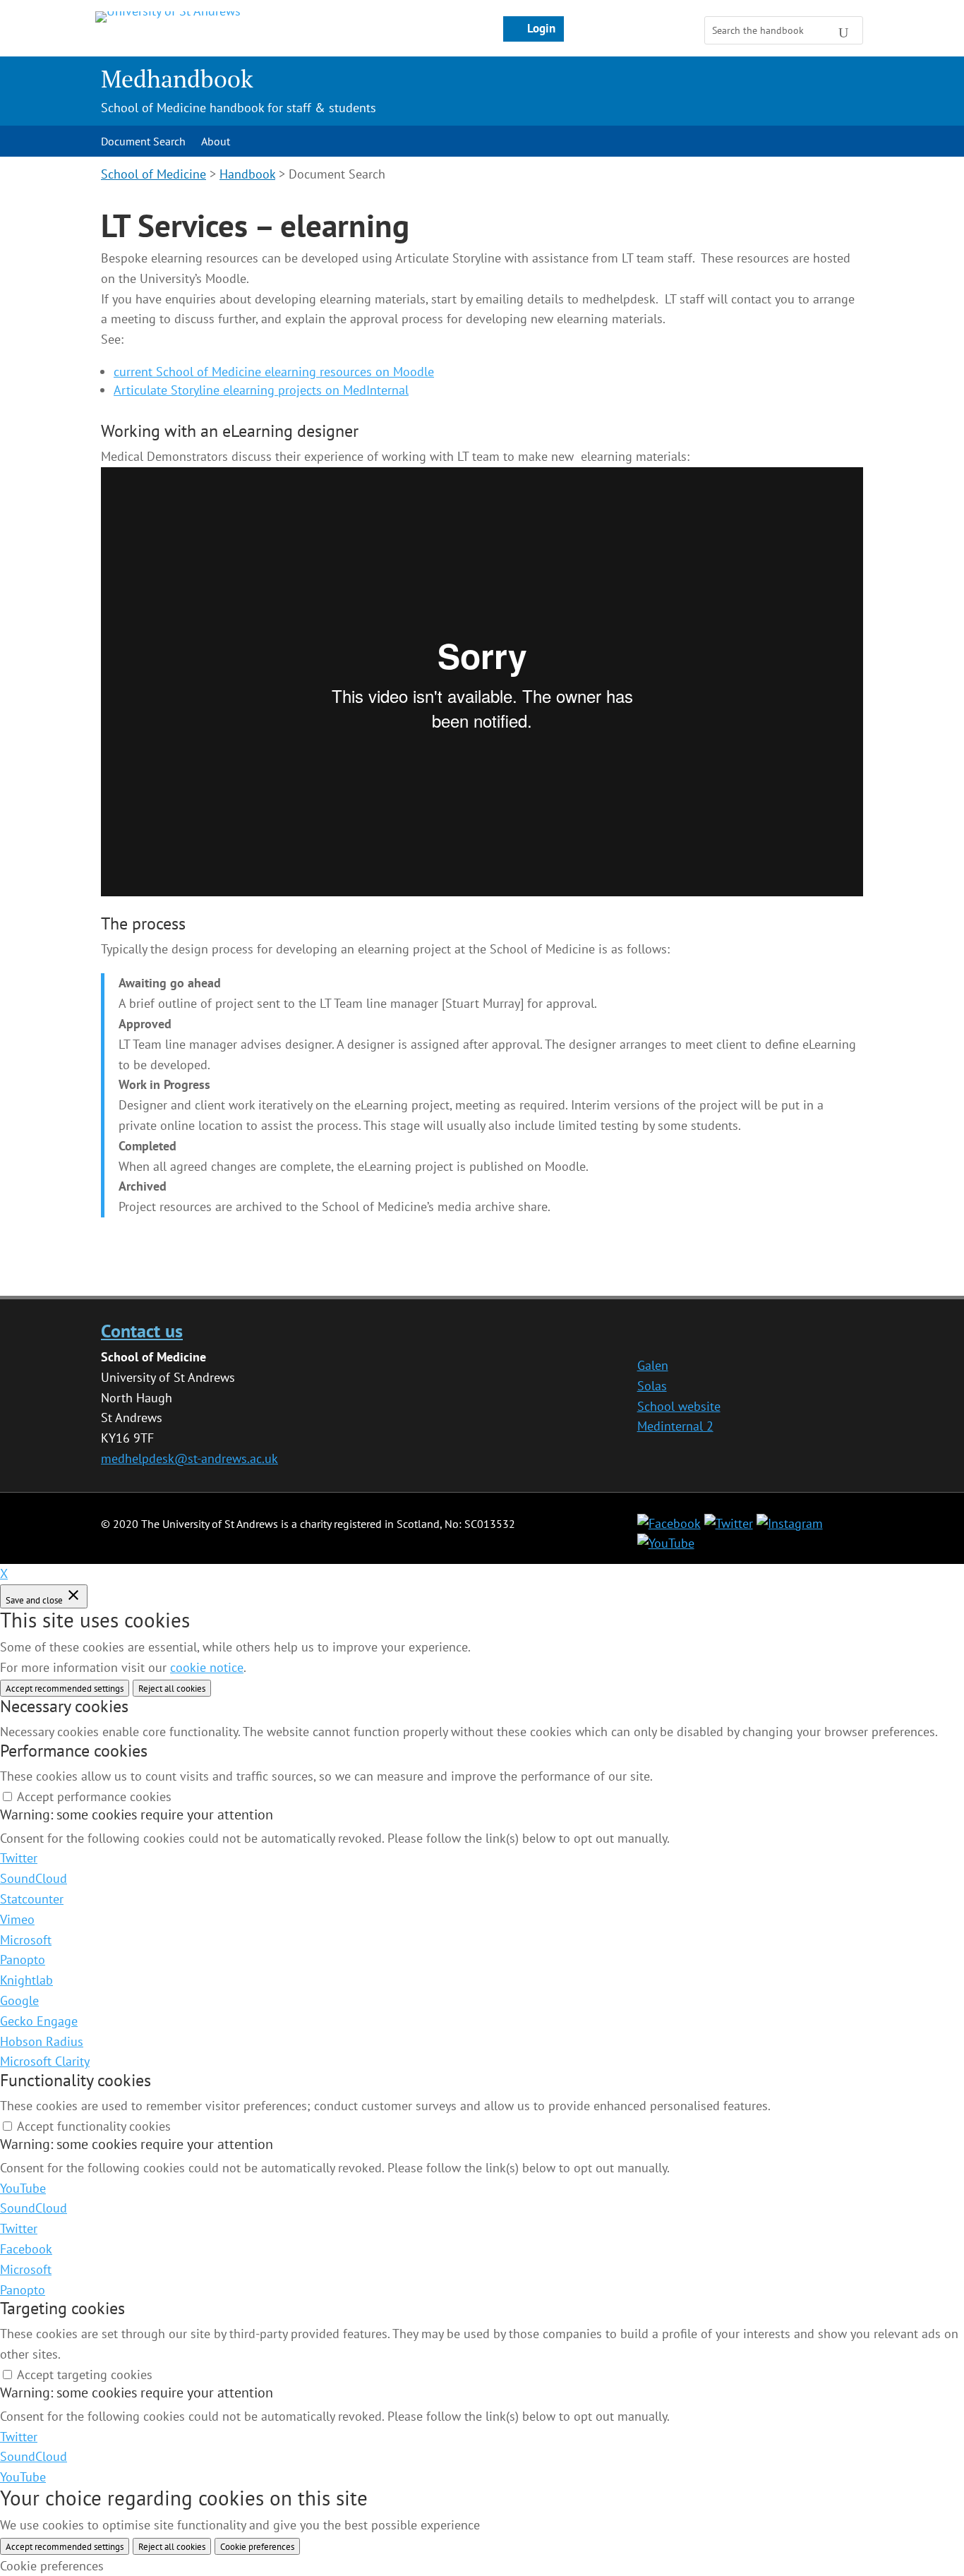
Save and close (35, 1600)
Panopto (23, 1960)
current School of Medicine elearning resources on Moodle (274, 372)
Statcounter (32, 1899)
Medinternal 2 (675, 1426)
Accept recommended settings (65, 1688)
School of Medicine (153, 174)
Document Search (143, 142)
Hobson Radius (42, 2041)
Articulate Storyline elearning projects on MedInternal (261, 390)
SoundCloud (34, 1878)
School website (679, 1406)
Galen (653, 1365)
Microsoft (26, 1940)
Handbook (247, 174)
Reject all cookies (172, 1688)
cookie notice (207, 1667)
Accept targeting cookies (85, 2375)
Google (19, 2000)
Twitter (19, 1858)
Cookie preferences (257, 2546)
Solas (652, 1386)
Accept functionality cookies (94, 2126)
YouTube (23, 2188)
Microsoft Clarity (45, 2061)
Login (541, 28)
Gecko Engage (39, 2021)
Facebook (26, 2249)
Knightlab (26, 1980)
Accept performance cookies (94, 1796)
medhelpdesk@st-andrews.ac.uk (189, 1458)
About (216, 142)
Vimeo (17, 1919)
